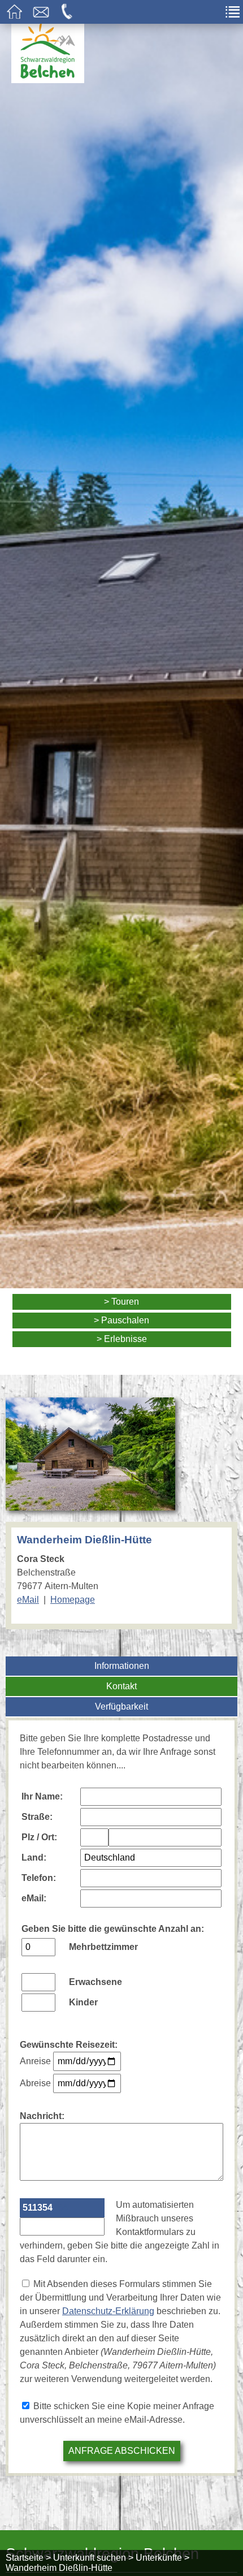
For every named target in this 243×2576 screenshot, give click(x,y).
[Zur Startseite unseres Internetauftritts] (48, 80)
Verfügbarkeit (121, 1706)
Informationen (122, 1666)
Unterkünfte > (162, 2558)
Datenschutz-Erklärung (108, 2311)
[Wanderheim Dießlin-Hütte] (90, 1503)
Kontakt (121, 1686)
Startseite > (28, 2558)
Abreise (35, 2083)
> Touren (121, 1302)
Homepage (73, 1600)
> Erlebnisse (122, 1339)
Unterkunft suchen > (93, 2558)
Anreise (35, 2061)
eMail (28, 1600)
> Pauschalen (121, 1320)
